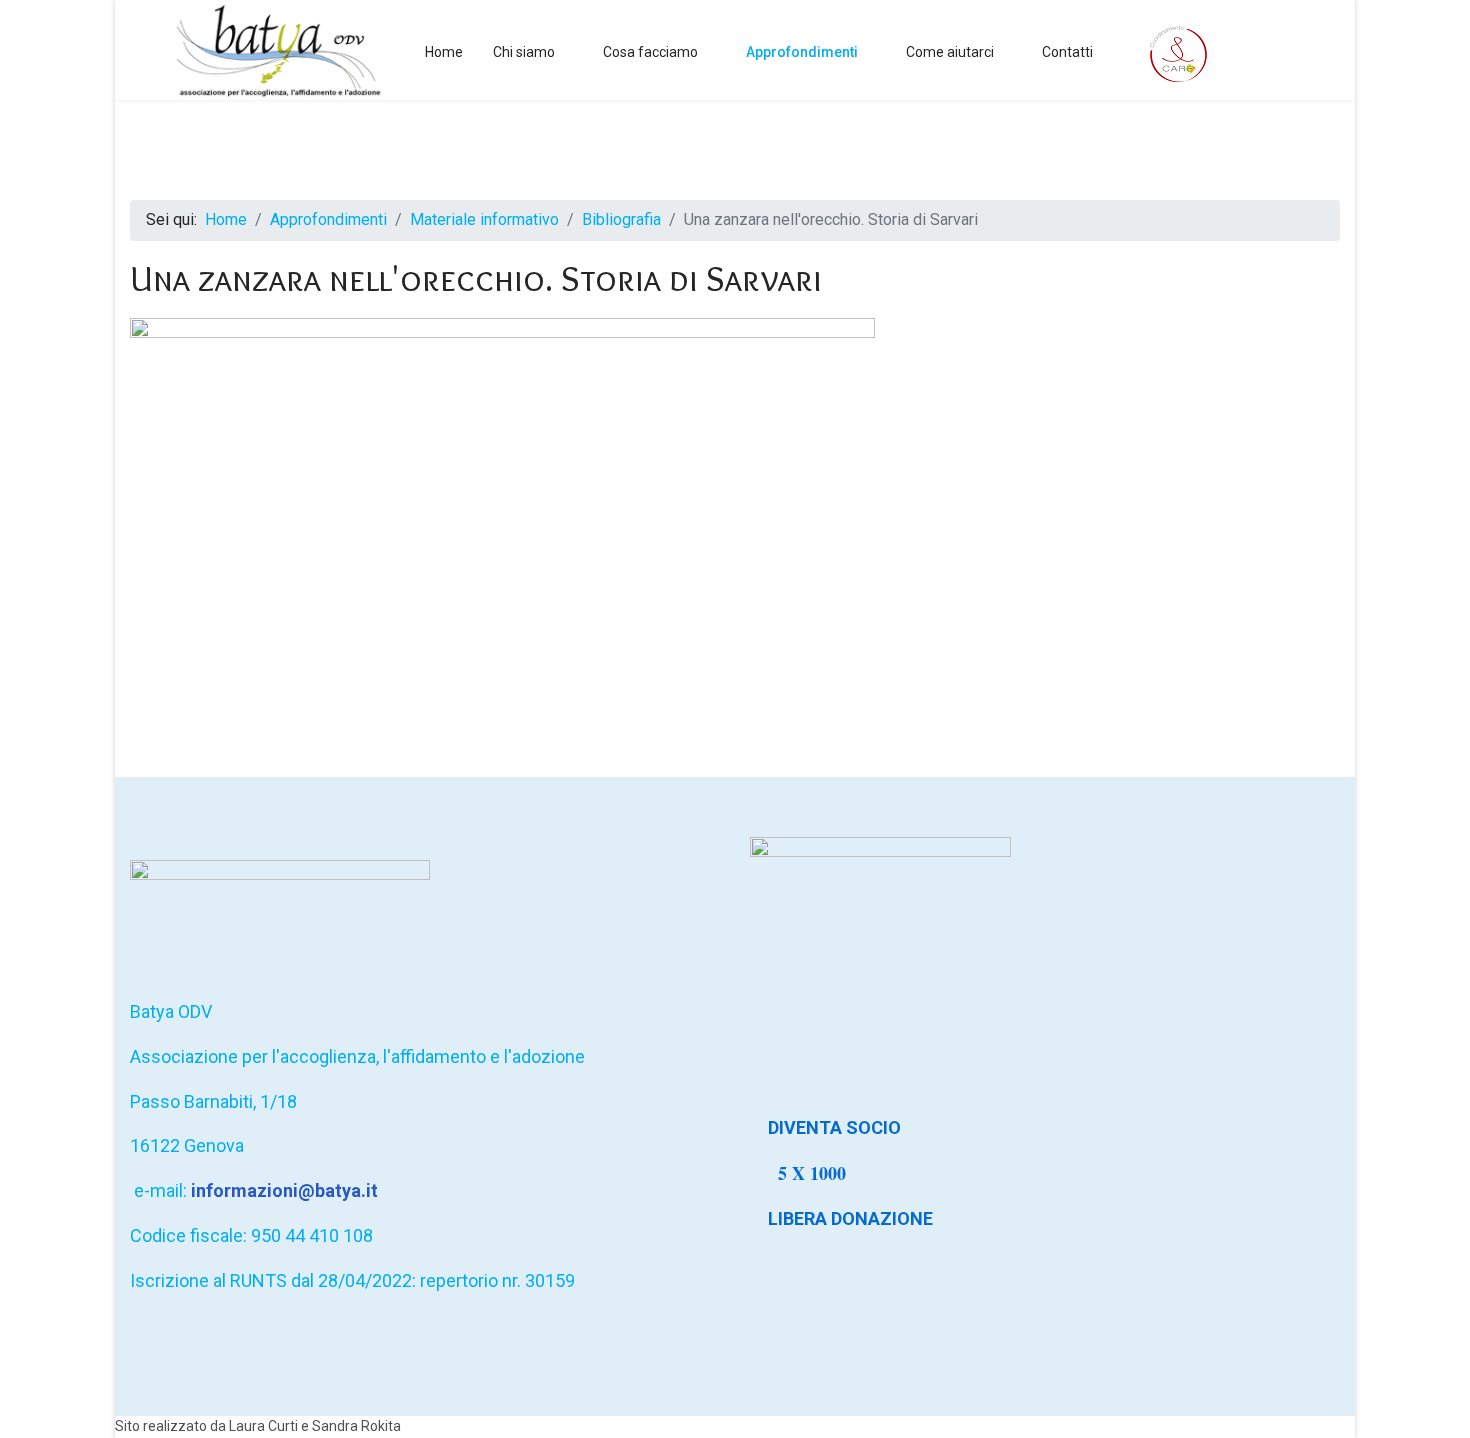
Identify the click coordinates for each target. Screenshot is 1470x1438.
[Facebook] (1292, 51)
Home (444, 52)
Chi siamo (524, 52)
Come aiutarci (950, 52)
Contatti (1067, 52)
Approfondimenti (802, 52)
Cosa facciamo (650, 52)
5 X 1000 (815, 1173)
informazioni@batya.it (284, 1190)
